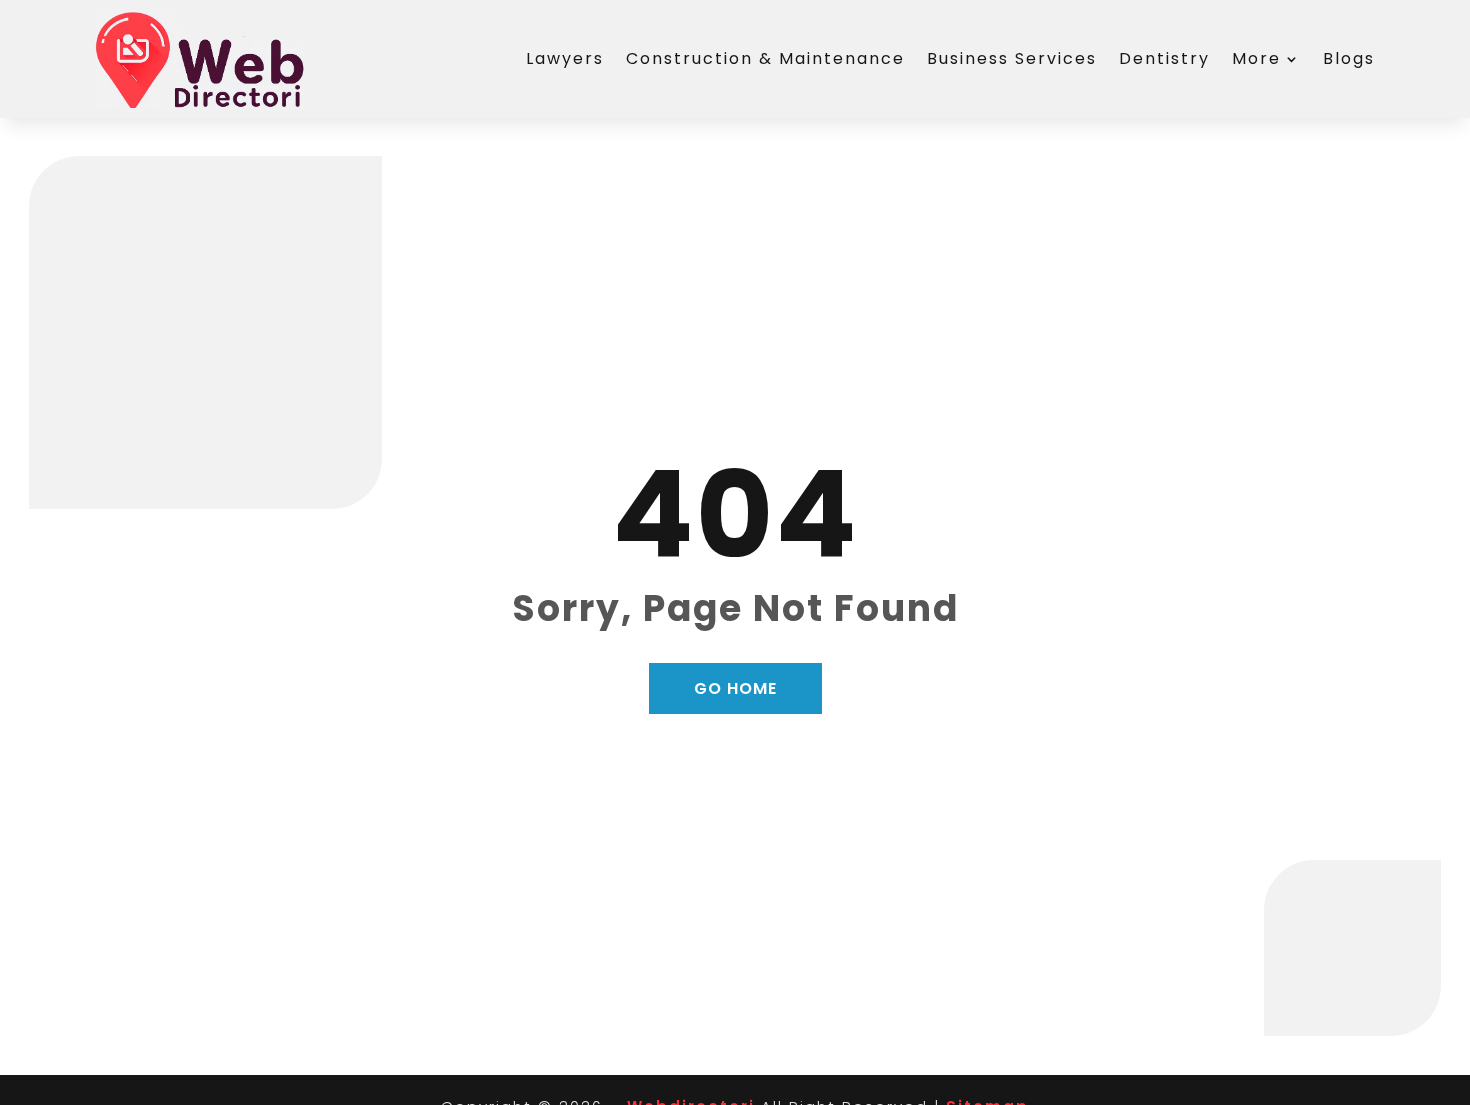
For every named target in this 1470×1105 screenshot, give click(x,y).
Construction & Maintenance (765, 58)
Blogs (1349, 58)
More (1256, 58)
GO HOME (735, 688)
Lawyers (565, 58)
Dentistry (1164, 58)
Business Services (1012, 58)
